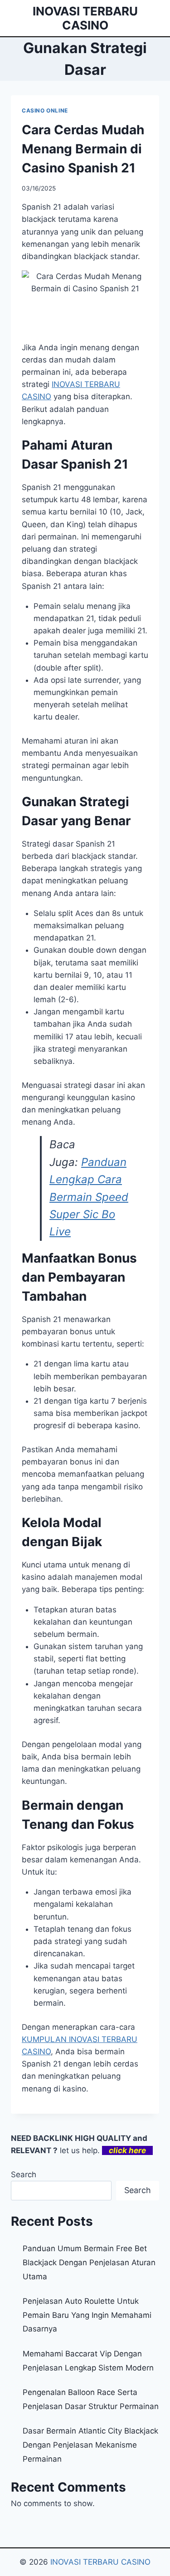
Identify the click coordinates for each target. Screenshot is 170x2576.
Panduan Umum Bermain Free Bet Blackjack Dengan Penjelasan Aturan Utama (89, 2262)
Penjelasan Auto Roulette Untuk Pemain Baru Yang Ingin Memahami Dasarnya (87, 2315)
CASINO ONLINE (45, 110)
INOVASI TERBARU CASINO (100, 2562)
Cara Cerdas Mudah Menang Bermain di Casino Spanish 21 (83, 149)
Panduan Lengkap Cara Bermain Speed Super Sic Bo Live (89, 1197)
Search (24, 2174)
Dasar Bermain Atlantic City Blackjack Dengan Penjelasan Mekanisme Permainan (90, 2445)
